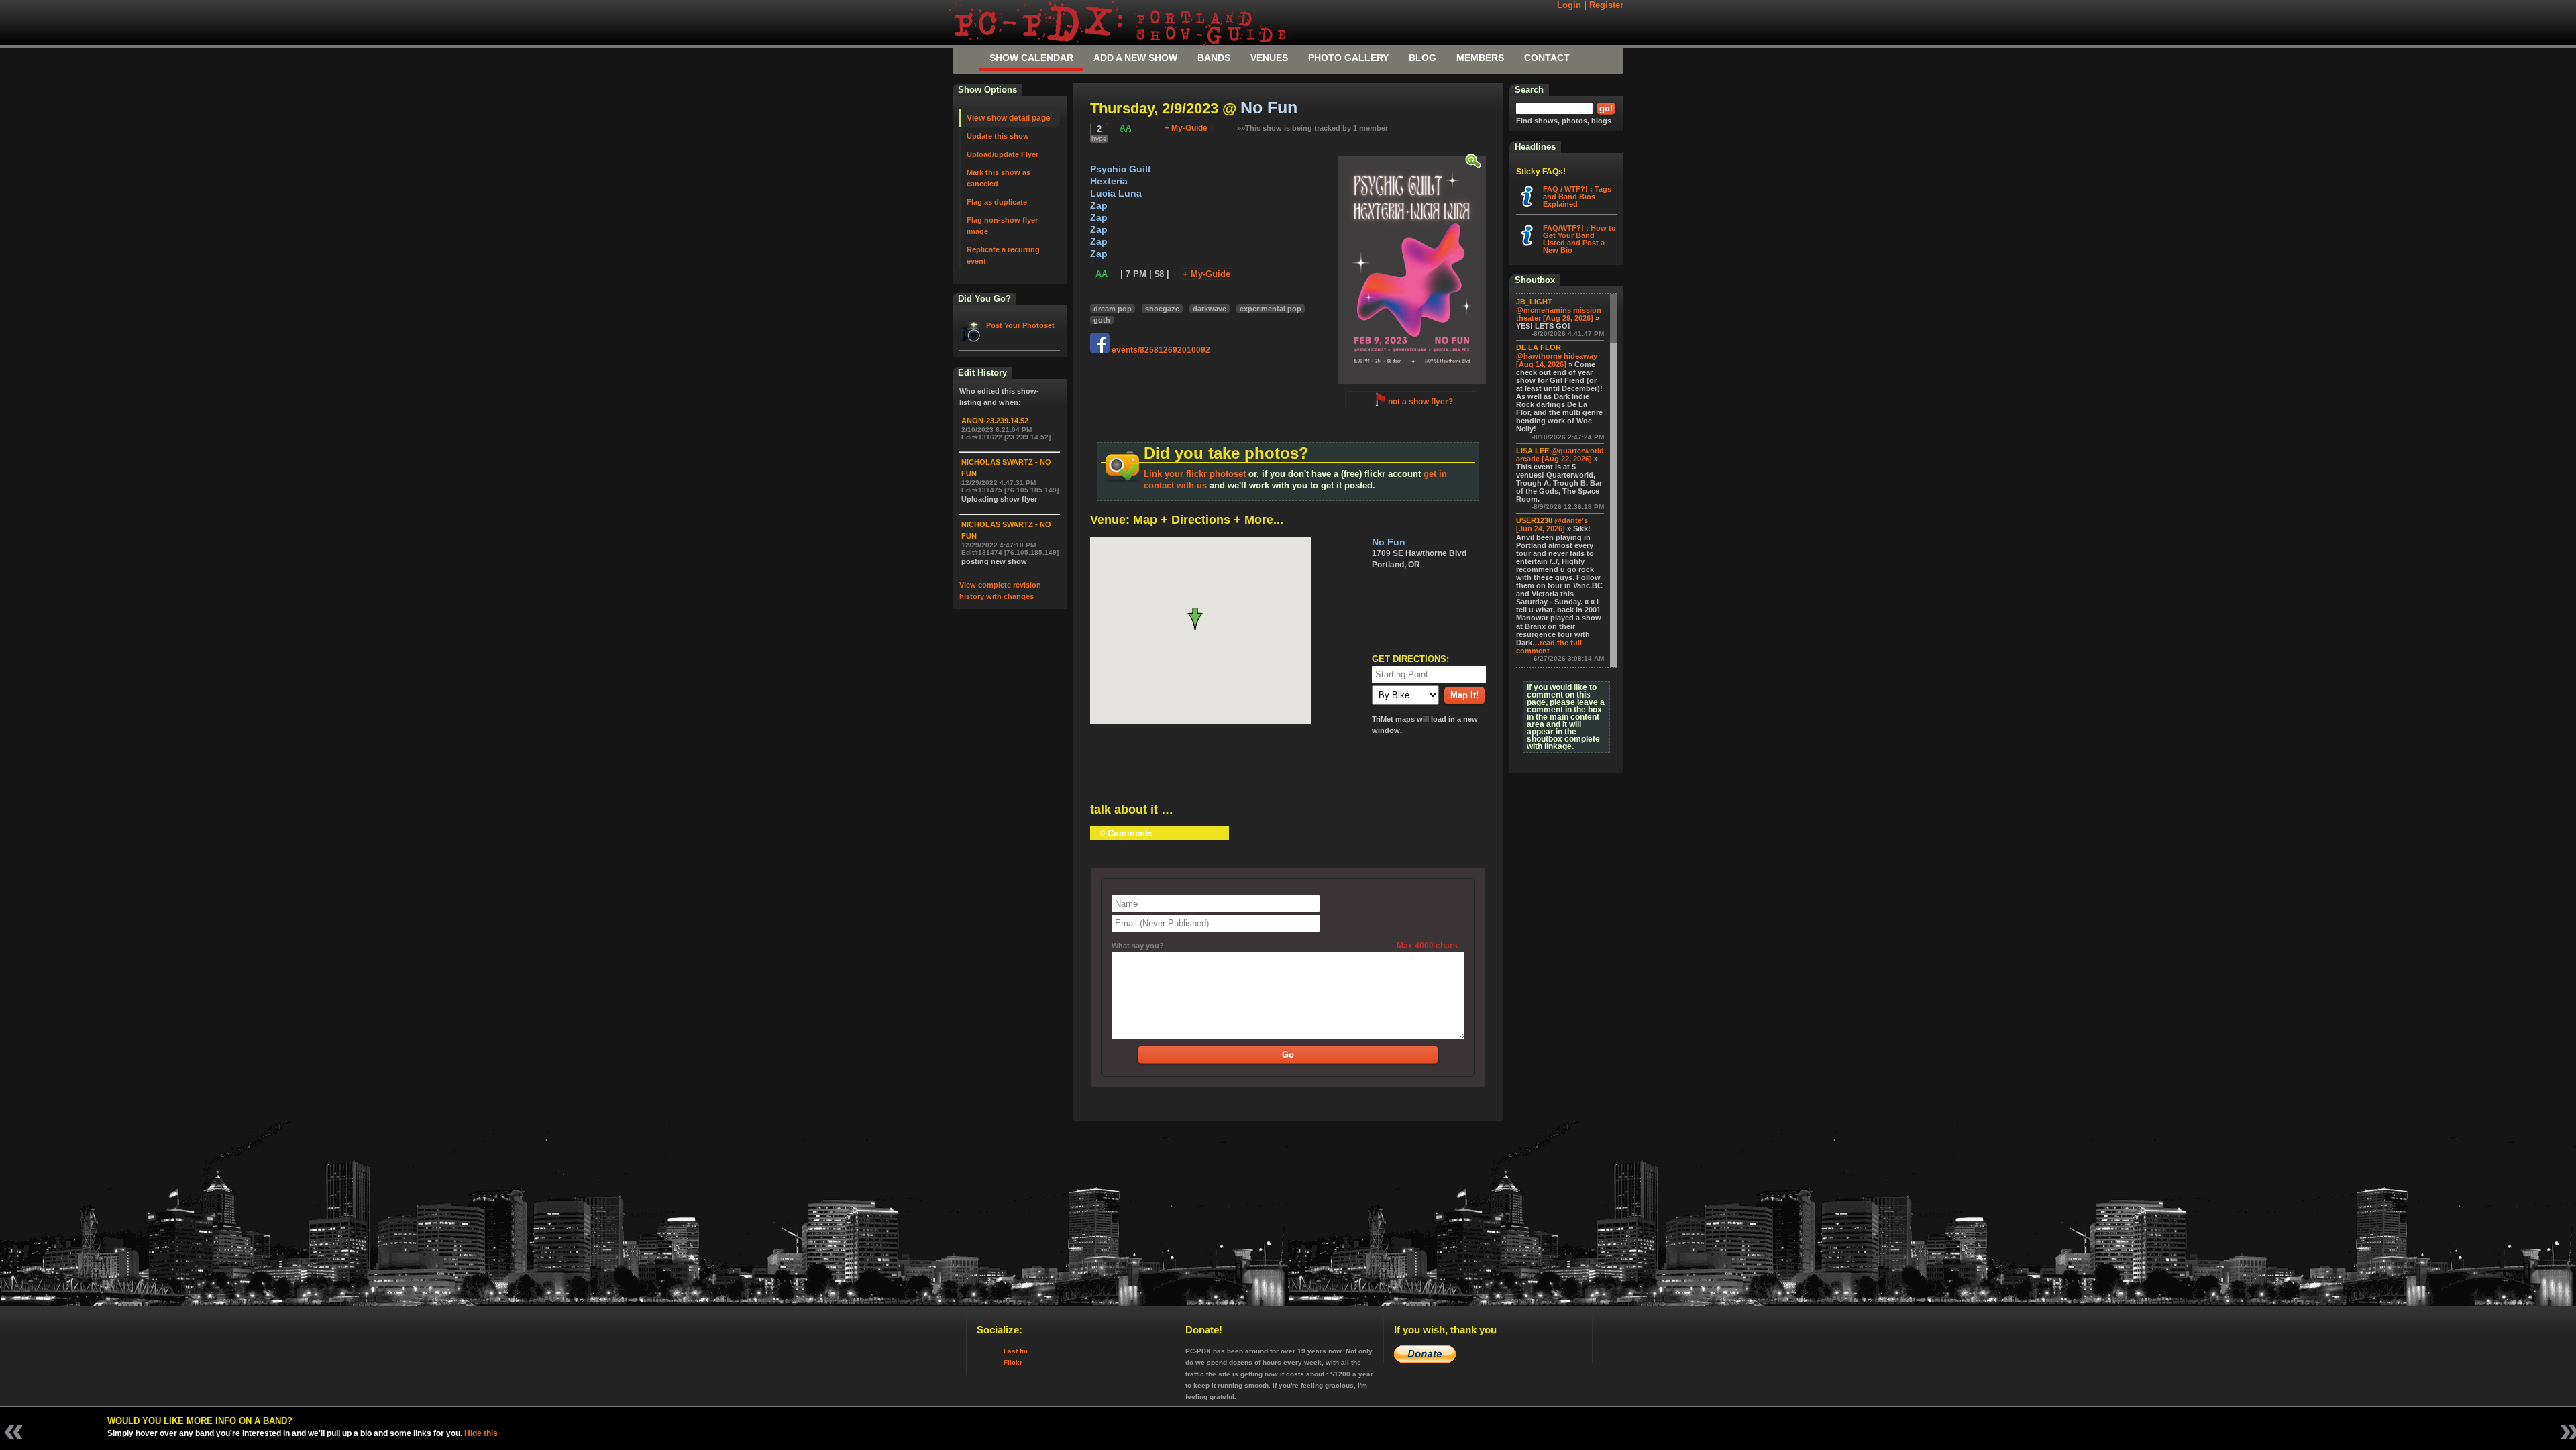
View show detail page (1009, 118)
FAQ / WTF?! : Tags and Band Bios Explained (1577, 197)
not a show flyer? (1420, 402)
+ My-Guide (1186, 128)
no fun (1269, 108)
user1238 (1534, 520)
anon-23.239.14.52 (995, 421)
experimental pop (1271, 309)
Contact (1547, 58)
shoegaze (1162, 309)
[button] (1200, 619)
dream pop (1113, 309)
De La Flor (1539, 347)
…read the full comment (1549, 647)
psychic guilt (1121, 169)
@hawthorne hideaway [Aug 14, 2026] (1557, 360)
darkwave (1210, 309)
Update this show (998, 136)
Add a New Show (1135, 58)
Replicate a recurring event (1003, 255)
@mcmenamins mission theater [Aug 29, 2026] (1559, 314)
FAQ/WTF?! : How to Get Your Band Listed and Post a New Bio (1579, 239)
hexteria (1109, 181)
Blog (1423, 58)
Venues (1269, 58)
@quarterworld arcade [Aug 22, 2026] (1560, 455)
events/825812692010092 (1160, 350)
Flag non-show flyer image (1002, 226)
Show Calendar (1031, 58)
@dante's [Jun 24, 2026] (1552, 524)
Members (1480, 58)
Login (1569, 5)
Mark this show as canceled (999, 178)
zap (1099, 206)
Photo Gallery (1348, 58)
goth (1102, 320)
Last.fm (1016, 1351)
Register (1606, 5)
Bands (1214, 58)
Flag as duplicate (997, 202)
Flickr (1013, 1362)
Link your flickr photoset (1195, 474)
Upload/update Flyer (1003, 154)
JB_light (1534, 302)
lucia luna (1116, 193)
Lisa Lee (1533, 451)
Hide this (481, 1433)
